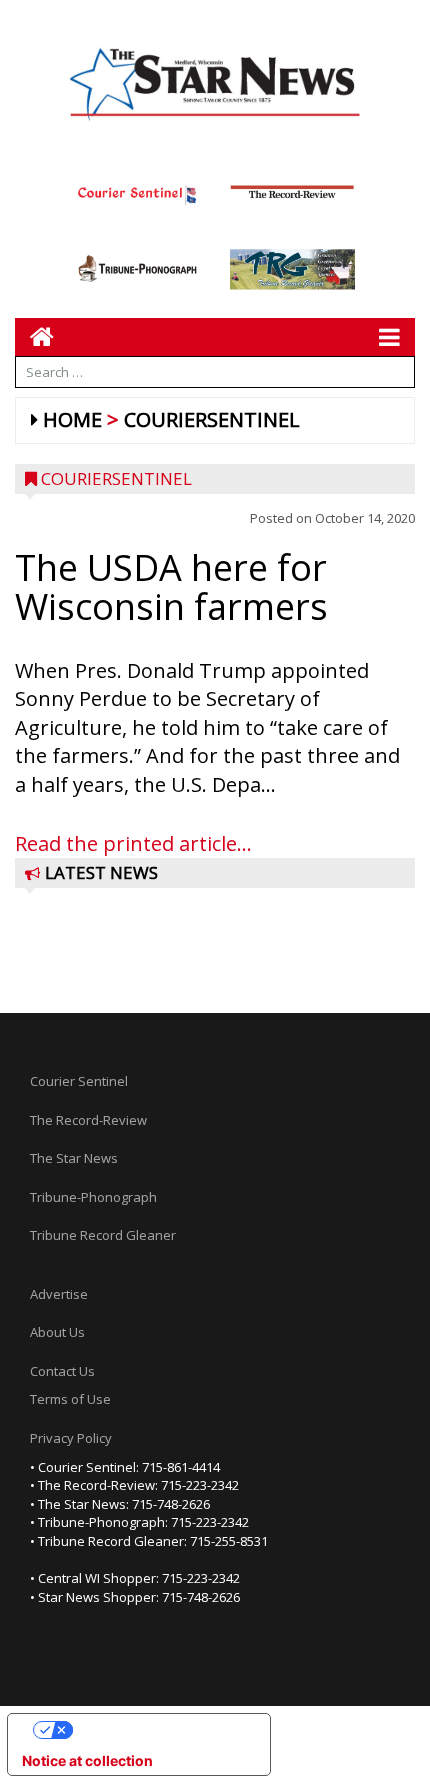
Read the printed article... (133, 843)
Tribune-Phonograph (93, 1197)
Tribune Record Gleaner (103, 1235)
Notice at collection (87, 1760)
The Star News (74, 1158)
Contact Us (62, 1371)
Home (72, 419)
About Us (57, 1332)
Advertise (59, 1294)
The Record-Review (88, 1120)
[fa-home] (34, 336)
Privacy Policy (71, 1438)
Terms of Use (70, 1399)
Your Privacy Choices (159, 1729)
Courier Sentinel (79, 1081)
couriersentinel (212, 419)
